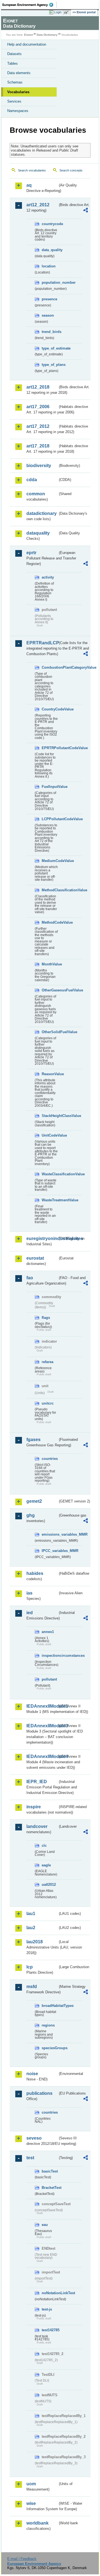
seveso (34, 2138)
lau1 (31, 1914)
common (36, 494)
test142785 (50, 2330)
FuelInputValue (50, 787)
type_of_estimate (50, 348)
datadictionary (42, 513)
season (48, 315)
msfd (32, 1987)
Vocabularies (18, 92)
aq (29, 185)
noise (32, 2074)
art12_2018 (38, 387)
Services (14, 101)
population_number (50, 282)
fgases (33, 1440)
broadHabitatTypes (50, 2006)
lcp (30, 1967)
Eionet (28, 35)
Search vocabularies (32, 170)
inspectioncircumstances (50, 1656)
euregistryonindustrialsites (42, 1238)
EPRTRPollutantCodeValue (50, 748)
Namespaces (18, 111)
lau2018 (35, 1942)
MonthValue (50, 964)
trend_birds (50, 332)
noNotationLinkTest (50, 2293)
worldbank (37, 2523)
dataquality (38, 533)
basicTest (50, 2171)
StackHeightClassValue (50, 1116)
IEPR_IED (37, 1782)
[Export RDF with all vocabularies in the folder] (86, 211)
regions (48, 2025)
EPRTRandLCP (42, 643)
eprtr (31, 553)
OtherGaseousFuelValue (50, 990)
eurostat (35, 1258)
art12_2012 (38, 205)
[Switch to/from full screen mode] (67, 12)
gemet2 (34, 1501)
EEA (30, 5)
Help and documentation (27, 44)
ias (29, 1593)
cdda (32, 480)
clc (44, 1846)
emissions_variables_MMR (50, 1534)
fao (30, 1278)
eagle (46, 1865)
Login (58, 12)
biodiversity (39, 466)
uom (31, 2484)
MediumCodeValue (50, 861)
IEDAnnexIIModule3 (42, 1726)
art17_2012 (38, 426)
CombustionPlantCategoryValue (50, 667)
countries (50, 1459)
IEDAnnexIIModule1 (42, 1706)
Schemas (15, 82)
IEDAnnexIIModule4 (42, 1756)
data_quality (50, 250)
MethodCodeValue (50, 922)
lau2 (31, 1928)
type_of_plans (50, 365)
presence (49, 299)
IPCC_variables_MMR (50, 1551)
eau (45, 2225)
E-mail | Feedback (22, 2559)
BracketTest (50, 2188)
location (49, 266)
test (30, 2158)
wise (31, 2503)
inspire (34, 1807)
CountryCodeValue (50, 709)
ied (30, 1613)
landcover (37, 1826)
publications (39, 2093)
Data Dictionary (47, 35)
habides (35, 1573)
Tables (12, 63)
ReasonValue (50, 1074)
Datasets (14, 54)
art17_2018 (38, 446)
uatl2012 (49, 1885)
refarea (47, 1362)
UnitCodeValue (50, 1135)
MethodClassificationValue (50, 890)
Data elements (19, 73)
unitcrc (48, 1403)
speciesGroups (50, 2048)
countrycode (50, 224)
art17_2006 (38, 407)
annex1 (48, 1632)
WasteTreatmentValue (50, 1200)
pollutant (49, 1679)
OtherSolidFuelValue (50, 1032)
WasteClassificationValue (50, 1174)
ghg (31, 1515)
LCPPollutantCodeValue (50, 819)
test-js (47, 2309)
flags (46, 1318)
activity (48, 577)
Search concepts (71, 170)
